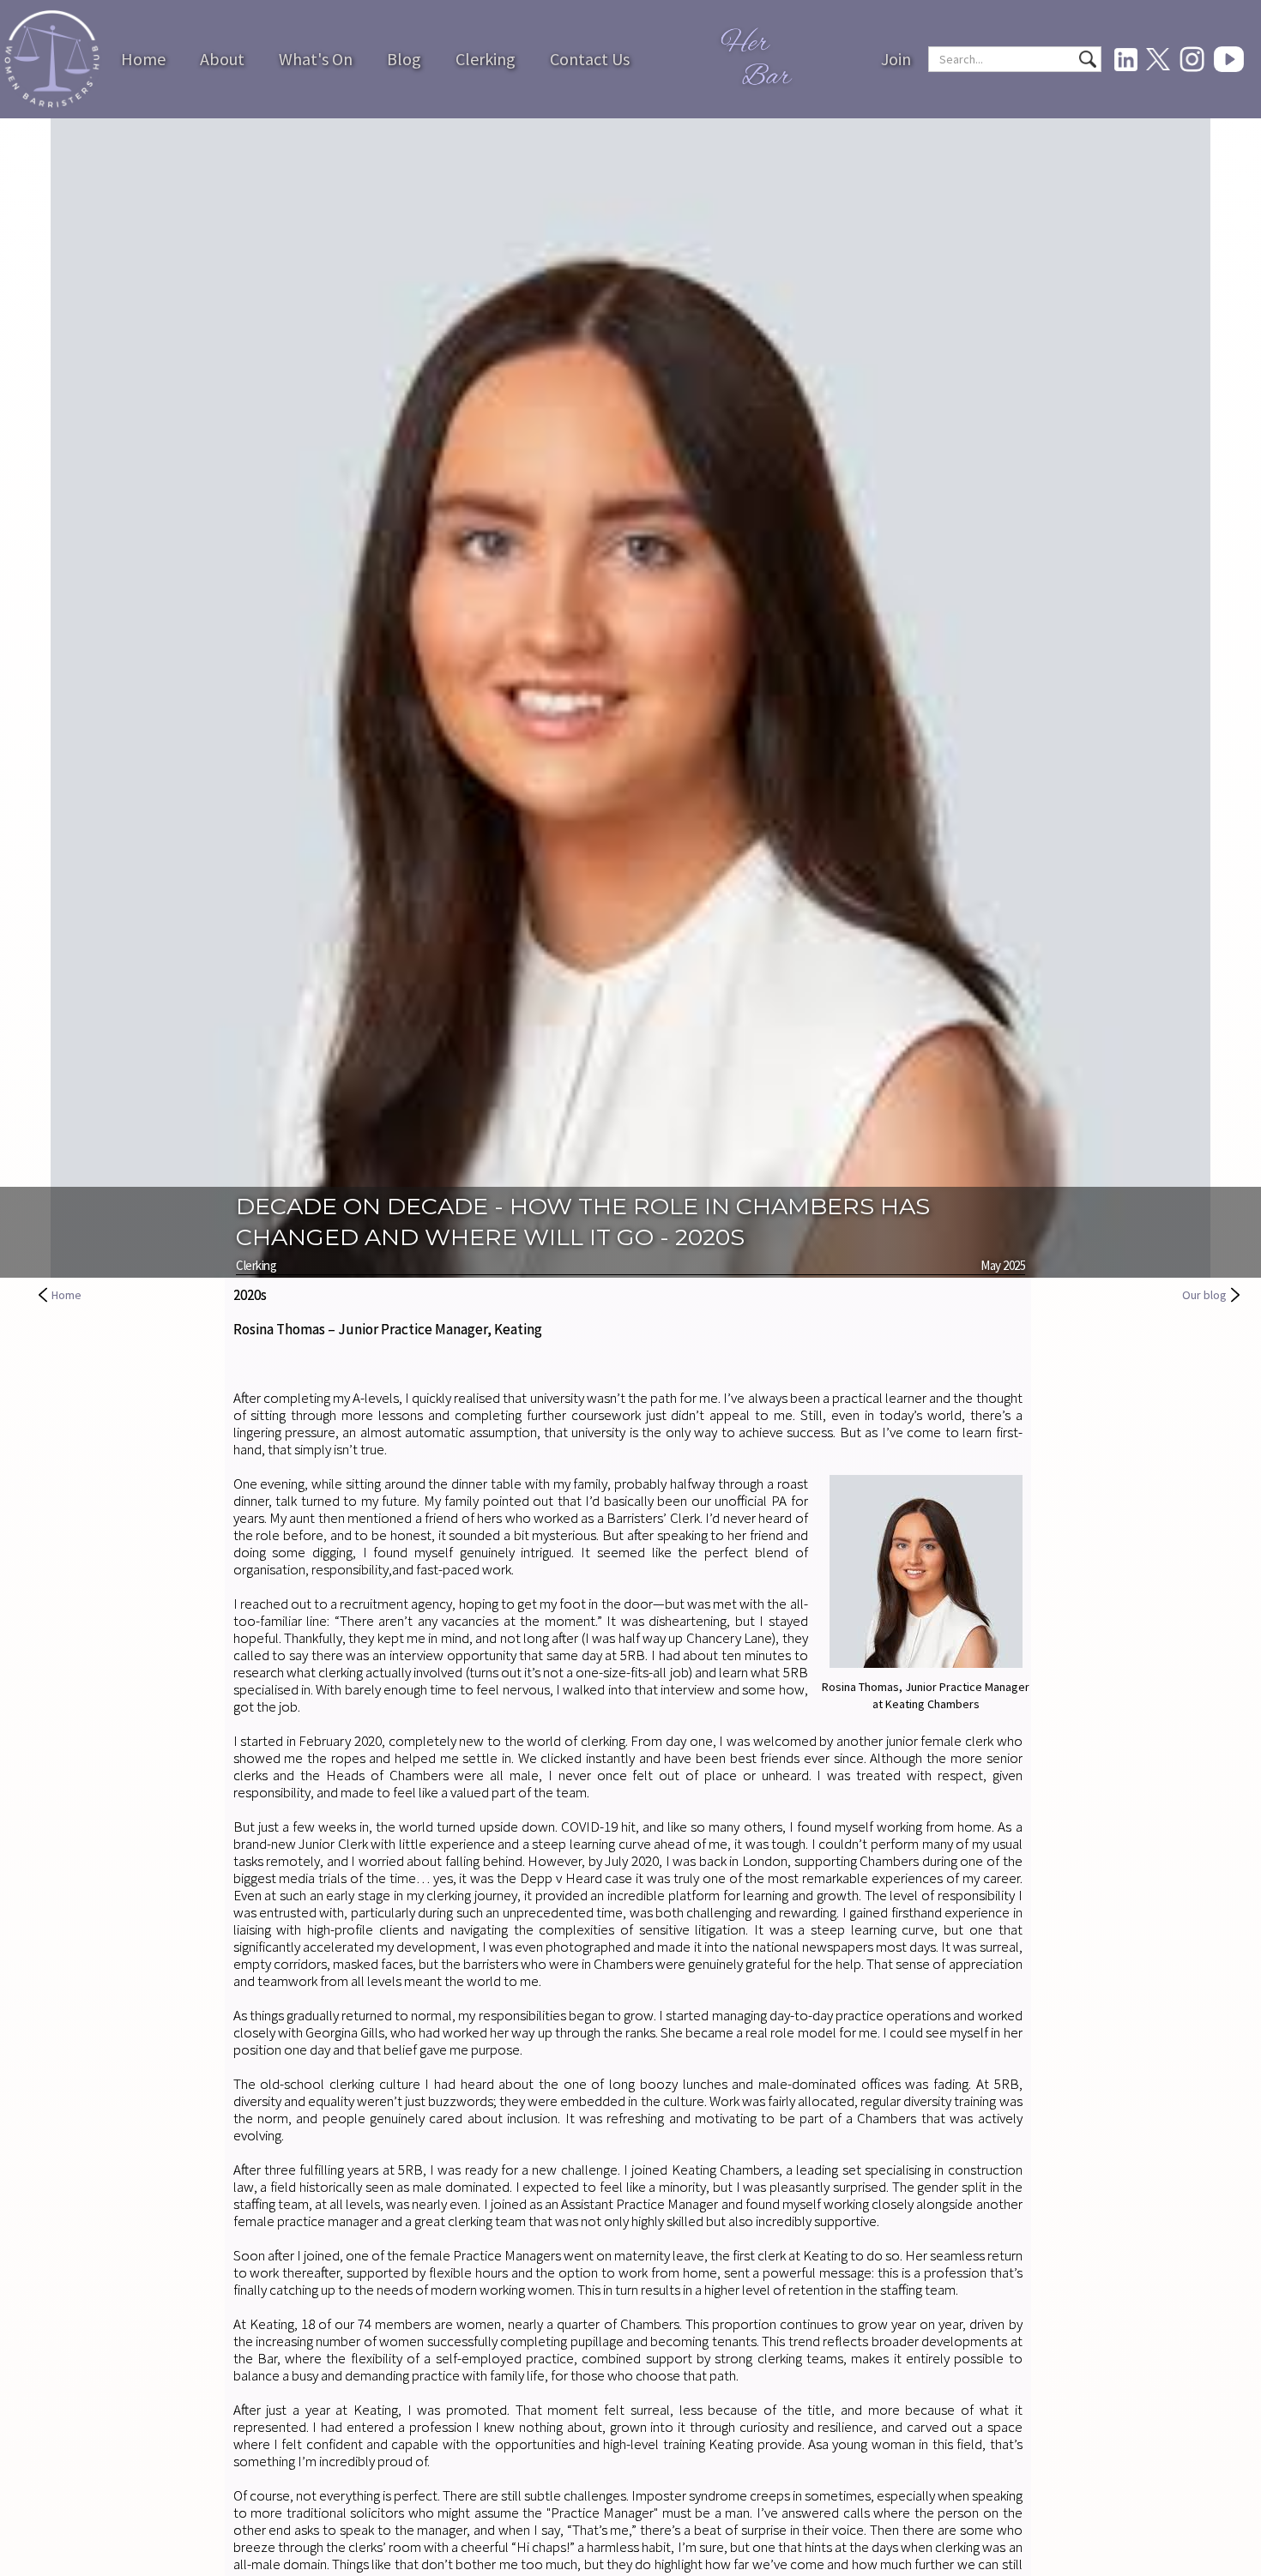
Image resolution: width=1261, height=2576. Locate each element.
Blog (404, 59)
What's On (316, 59)
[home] (52, 60)
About (222, 59)
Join (896, 59)
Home (143, 59)
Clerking (486, 59)
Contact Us (590, 59)
